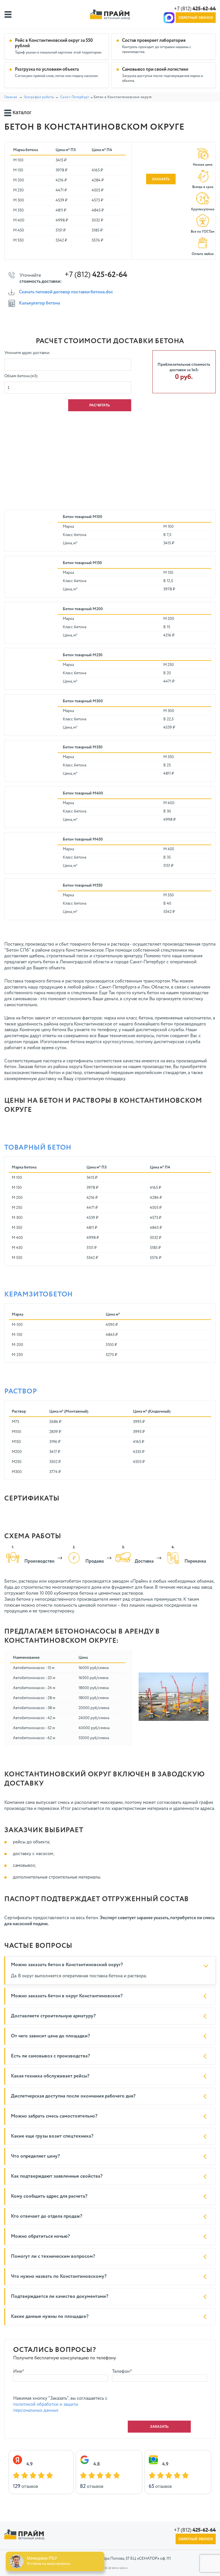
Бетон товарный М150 (82, 563)
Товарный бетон (38, 1148)
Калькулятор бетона (39, 303)
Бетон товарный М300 (83, 701)
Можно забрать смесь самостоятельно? (54, 2116)
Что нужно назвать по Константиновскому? (59, 2277)
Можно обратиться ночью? (40, 2236)
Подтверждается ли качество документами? (60, 2297)
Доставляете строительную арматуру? (53, 2016)
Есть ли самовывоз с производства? (50, 2056)
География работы (39, 97)
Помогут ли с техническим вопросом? (53, 2256)
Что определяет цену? (35, 2156)
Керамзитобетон (39, 1294)
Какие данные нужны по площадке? (50, 2317)
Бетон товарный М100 (82, 517)
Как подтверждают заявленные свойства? (57, 2176)
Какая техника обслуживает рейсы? (50, 2076)
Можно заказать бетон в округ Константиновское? (67, 1996)
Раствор (21, 1391)
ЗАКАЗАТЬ (161, 179)
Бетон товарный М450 (83, 839)
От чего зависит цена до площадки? (50, 2036)
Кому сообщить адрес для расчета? (49, 2196)
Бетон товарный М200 (83, 609)
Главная (11, 97)
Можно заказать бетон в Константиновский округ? (67, 1965)
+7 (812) (195, 9)
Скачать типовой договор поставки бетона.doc (66, 292)
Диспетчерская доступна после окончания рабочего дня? (73, 2096)
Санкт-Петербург (75, 97)
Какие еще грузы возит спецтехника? (52, 2136)
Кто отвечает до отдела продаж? (47, 2216)
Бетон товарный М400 (83, 793)
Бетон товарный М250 (83, 655)
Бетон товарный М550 (83, 885)
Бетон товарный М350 (83, 747)
